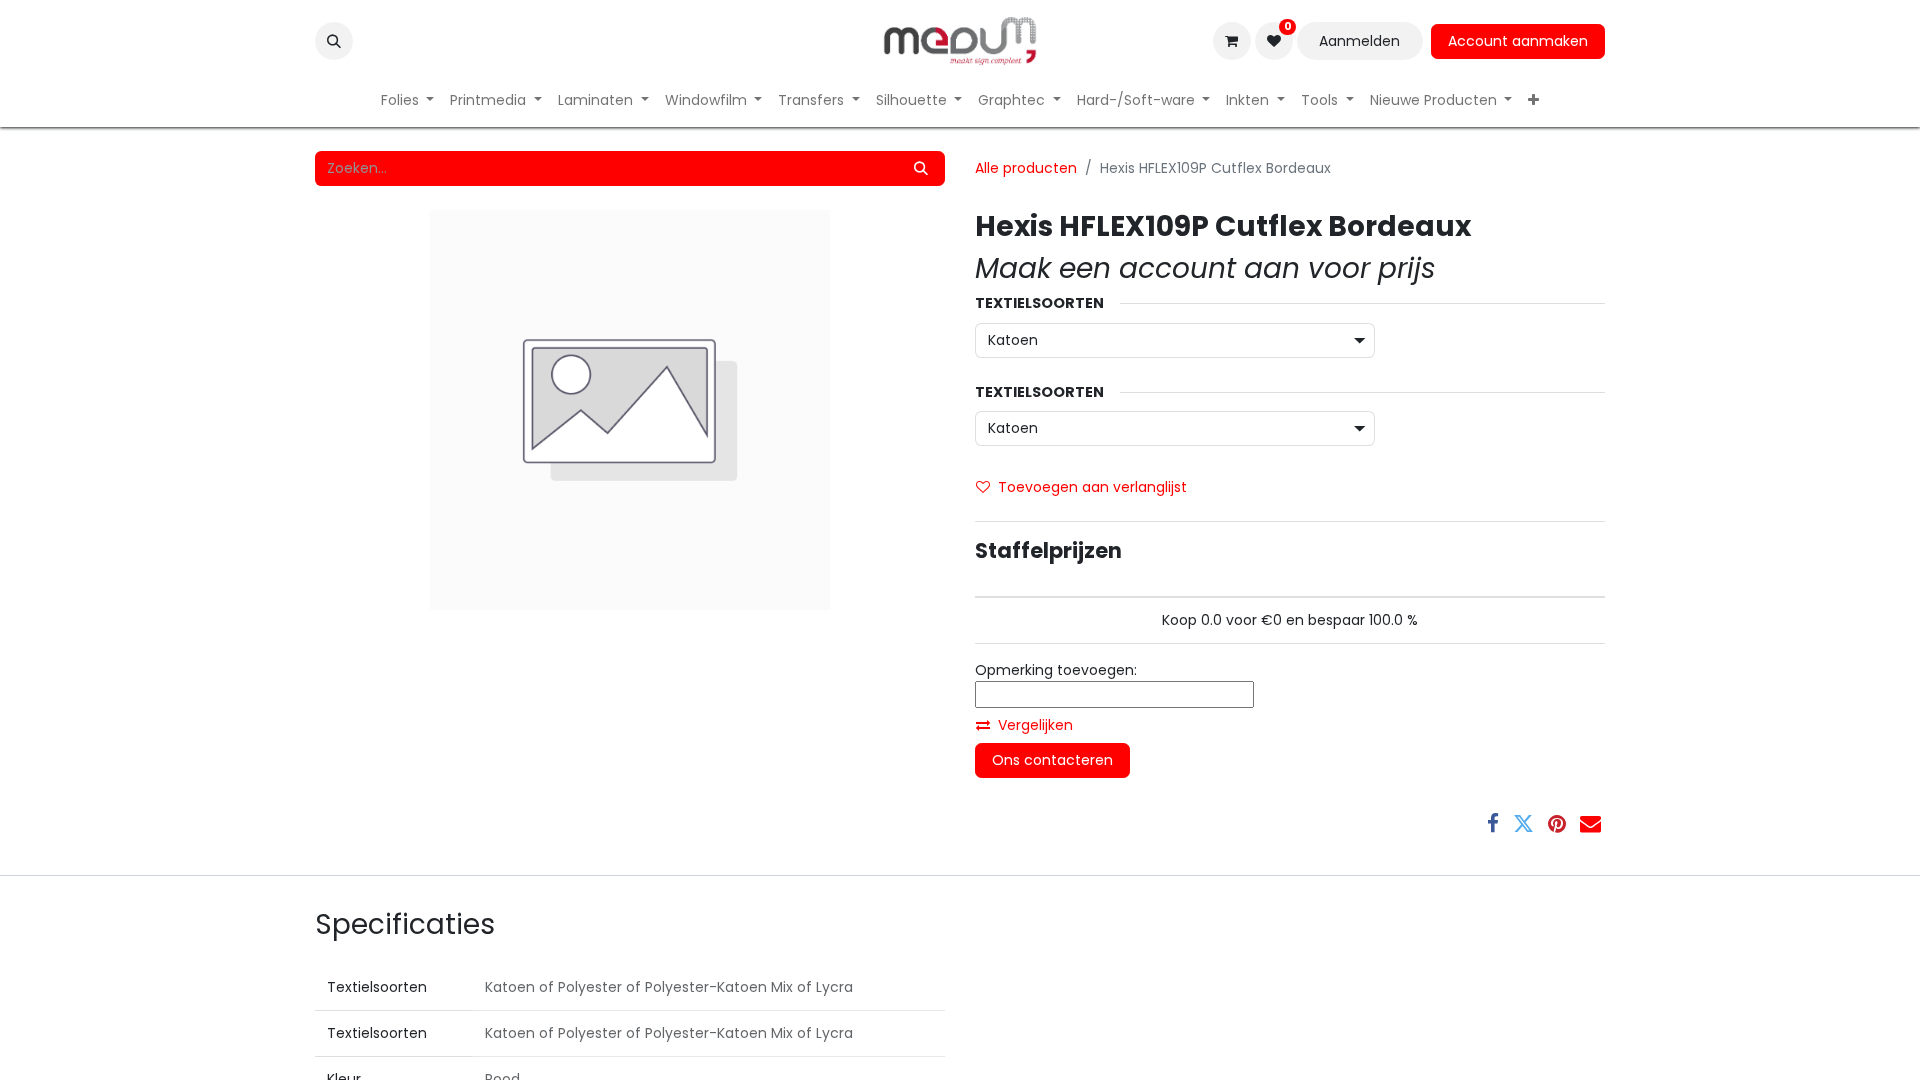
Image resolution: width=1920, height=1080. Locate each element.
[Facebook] (1493, 823)
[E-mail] (1590, 823)
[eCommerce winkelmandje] (1232, 41)
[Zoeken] (921, 168)
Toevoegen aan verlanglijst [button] (1092, 487)
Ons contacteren (1052, 760)
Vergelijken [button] (1035, 725)
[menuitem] (408, 100)
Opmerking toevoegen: (1056, 670)
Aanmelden (1359, 41)
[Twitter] (1523, 823)
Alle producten (1026, 168)
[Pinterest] (1557, 823)
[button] (334, 41)
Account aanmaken (1518, 41)
